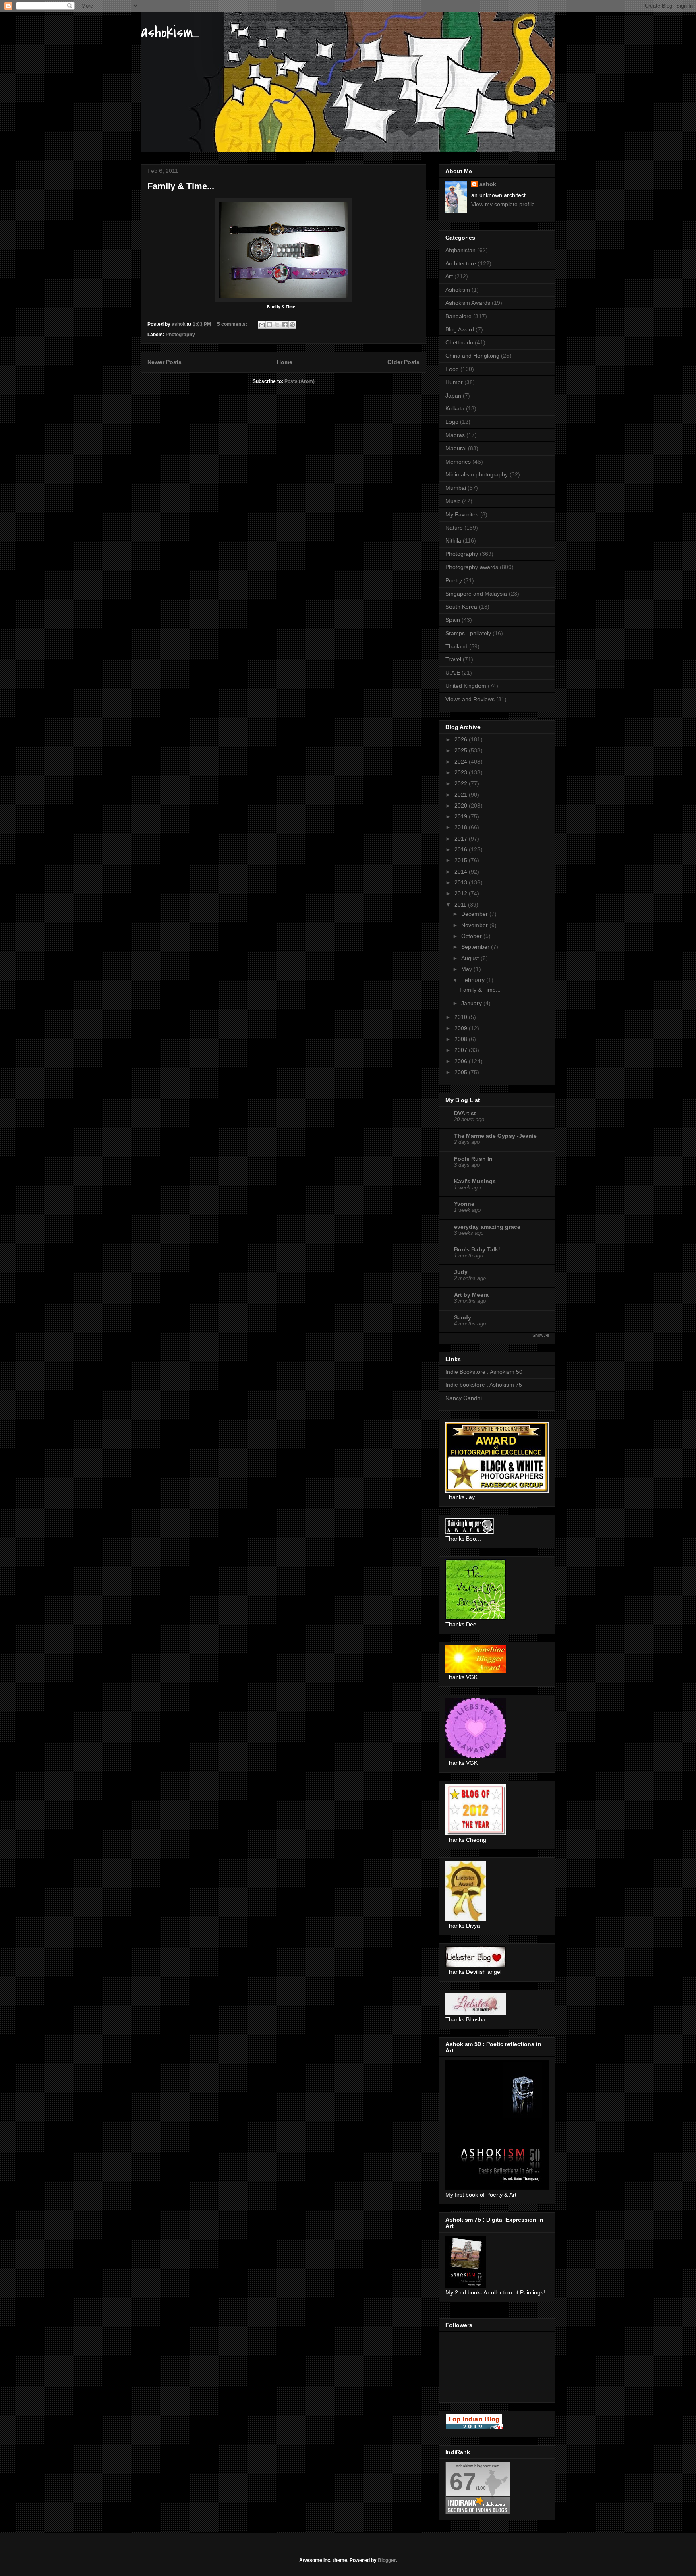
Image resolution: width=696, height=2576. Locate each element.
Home (285, 362)
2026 (462, 739)
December (475, 914)
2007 (462, 1050)
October (472, 936)
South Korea (461, 607)
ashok (488, 184)
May (467, 969)
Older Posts (404, 362)
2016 (462, 849)
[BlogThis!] (269, 325)
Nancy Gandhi (464, 1398)
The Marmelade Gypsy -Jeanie (495, 1136)
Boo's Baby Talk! (477, 1249)
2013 (462, 882)
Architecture (461, 263)
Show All (541, 1335)
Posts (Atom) (299, 381)
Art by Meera (471, 1295)
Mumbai (456, 488)
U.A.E (453, 673)
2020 (462, 806)
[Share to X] (277, 325)
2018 (462, 827)
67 (463, 2482)
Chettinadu (459, 342)
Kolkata (455, 408)
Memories (458, 462)
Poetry (454, 580)
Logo (452, 422)
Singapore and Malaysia (476, 594)
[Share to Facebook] (285, 325)
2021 (462, 795)
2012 (462, 893)
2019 (462, 816)
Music (453, 501)
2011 (461, 905)
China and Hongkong (472, 356)
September (476, 947)
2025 (462, 750)
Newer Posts (165, 362)
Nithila (453, 540)
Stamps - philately (468, 633)
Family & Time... (181, 186)
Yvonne (464, 1204)
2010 (462, 1017)
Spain (453, 620)
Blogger (387, 2560)
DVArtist (465, 1113)
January (472, 1003)
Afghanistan (461, 250)
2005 (462, 1072)
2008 (462, 1039)
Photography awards (472, 567)
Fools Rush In (473, 1159)
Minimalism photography (477, 474)
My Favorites (462, 514)
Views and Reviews (470, 699)
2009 (462, 1028)
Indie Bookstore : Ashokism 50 (484, 1372)
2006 (462, 1061)
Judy (461, 1272)
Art (449, 276)
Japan (453, 396)
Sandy (463, 1317)
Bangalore (459, 316)
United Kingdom (466, 686)
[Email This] (262, 325)
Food (452, 369)
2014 (462, 872)
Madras (455, 435)
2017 (462, 839)
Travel (453, 659)
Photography (180, 335)
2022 (462, 783)
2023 (462, 772)
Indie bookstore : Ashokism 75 (484, 1385)
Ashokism (458, 290)
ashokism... (170, 32)
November (475, 925)
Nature (454, 528)
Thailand (457, 646)
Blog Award (460, 329)
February (474, 980)
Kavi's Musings (475, 1181)
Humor (454, 382)
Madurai (456, 448)
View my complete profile (503, 204)
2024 (462, 762)
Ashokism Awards (468, 303)
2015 (462, 860)
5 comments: (233, 324)
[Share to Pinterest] (292, 325)
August (471, 958)
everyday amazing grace (487, 1227)
